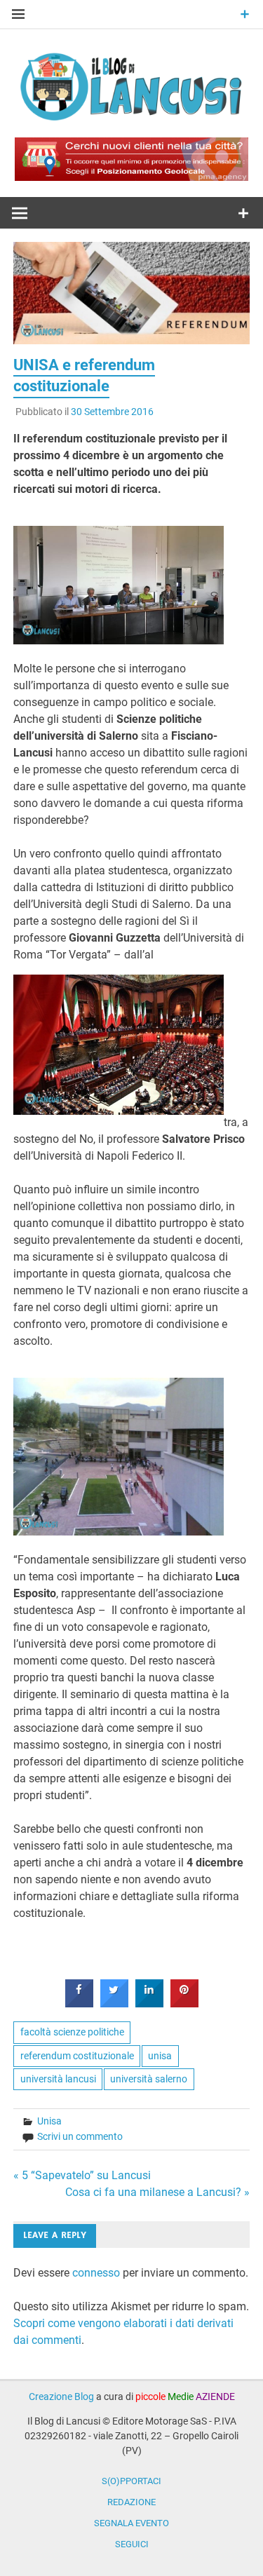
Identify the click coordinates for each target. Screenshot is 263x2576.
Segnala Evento (131, 2523)
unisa (160, 2056)
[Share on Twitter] (114, 2003)
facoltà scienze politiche (72, 2032)
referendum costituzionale (77, 2056)
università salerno (149, 2079)
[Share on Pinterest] (184, 2003)
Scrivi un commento (80, 2136)
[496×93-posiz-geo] (131, 177)
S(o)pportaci (131, 2481)
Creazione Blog (61, 2397)
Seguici (132, 2544)
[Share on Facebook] (79, 2003)
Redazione (131, 2502)
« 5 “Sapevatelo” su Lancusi (82, 2175)
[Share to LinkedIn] (149, 2003)
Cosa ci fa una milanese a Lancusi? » (157, 2192)
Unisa (49, 2121)
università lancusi (58, 2079)
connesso (96, 2273)
